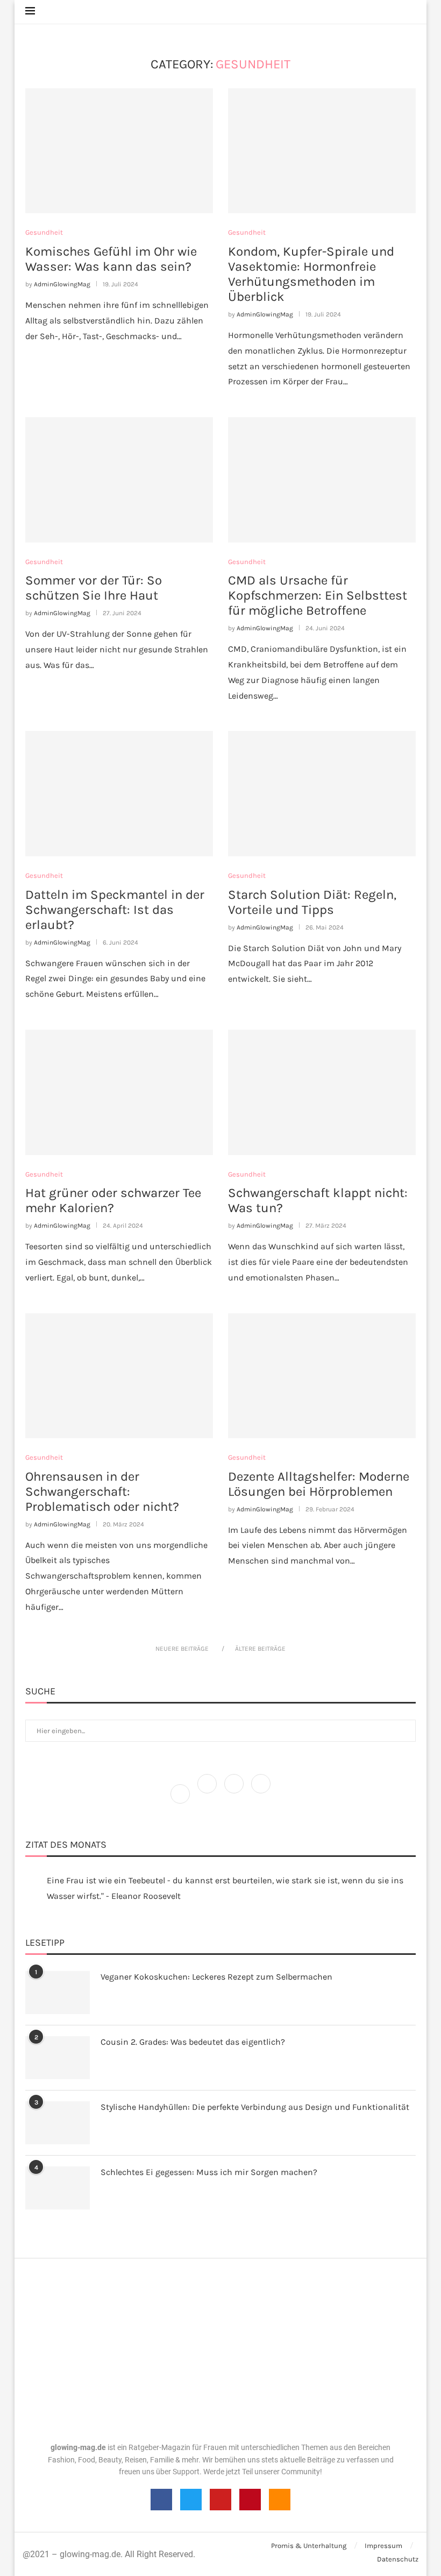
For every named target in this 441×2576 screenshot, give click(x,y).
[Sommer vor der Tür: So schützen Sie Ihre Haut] (119, 480)
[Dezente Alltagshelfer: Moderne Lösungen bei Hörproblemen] (322, 1376)
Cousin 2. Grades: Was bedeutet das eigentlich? (193, 2042)
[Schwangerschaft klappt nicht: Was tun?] (322, 1092)
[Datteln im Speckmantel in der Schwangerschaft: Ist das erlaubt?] (119, 794)
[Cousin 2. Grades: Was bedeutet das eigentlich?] (58, 2058)
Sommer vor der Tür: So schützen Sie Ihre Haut (94, 588)
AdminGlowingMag (62, 284)
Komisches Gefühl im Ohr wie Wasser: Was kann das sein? (111, 259)
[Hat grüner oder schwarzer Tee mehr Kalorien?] (119, 1092)
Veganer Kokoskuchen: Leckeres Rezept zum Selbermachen (216, 1977)
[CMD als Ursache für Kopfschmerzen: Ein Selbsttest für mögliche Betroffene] (322, 480)
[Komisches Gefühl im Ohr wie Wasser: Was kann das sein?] (119, 151)
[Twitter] (208, 1793)
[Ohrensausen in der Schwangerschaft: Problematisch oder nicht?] (119, 1376)
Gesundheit (44, 232)
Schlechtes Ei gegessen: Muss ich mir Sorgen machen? (209, 2172)
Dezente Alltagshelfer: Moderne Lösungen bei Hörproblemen (319, 1484)
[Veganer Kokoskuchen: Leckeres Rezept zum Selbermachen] (58, 1993)
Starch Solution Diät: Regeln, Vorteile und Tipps (312, 902)
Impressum (383, 2546)
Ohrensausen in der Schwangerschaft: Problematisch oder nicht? (102, 1491)
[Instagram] (235, 1793)
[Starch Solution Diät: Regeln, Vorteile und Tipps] (322, 794)
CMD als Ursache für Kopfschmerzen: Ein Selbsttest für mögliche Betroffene (318, 595)
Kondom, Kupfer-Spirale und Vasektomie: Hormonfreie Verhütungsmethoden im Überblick (311, 274)
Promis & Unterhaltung (309, 2546)
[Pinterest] (261, 1793)
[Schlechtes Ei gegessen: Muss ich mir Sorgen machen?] (58, 2188)
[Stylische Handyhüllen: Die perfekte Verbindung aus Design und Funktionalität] (58, 2123)
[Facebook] (181, 1793)
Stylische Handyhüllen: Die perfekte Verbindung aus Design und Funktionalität (255, 2107)
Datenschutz (398, 2559)
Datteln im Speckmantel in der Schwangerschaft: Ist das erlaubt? (115, 910)
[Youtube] (220, 2500)
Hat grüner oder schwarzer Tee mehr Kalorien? (113, 1200)
